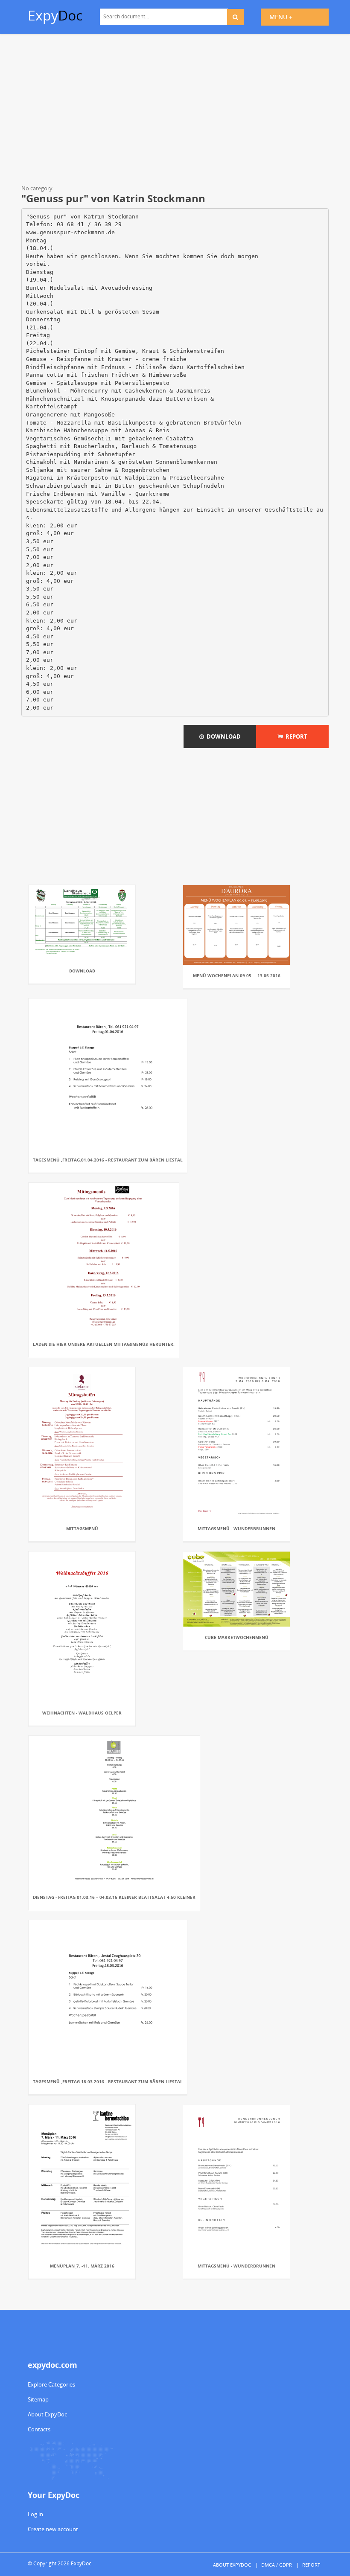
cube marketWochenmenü (237, 1637)
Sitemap (38, 2399)
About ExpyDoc (47, 2414)
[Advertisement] (175, 111)
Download (222, 736)
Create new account (53, 2529)
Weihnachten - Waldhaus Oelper (82, 1713)
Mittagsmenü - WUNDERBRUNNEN (236, 1528)
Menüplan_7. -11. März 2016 (82, 2266)
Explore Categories (51, 2384)
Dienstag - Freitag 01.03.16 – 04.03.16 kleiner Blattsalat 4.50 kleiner (114, 1897)
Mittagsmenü (82, 1528)
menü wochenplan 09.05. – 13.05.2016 (237, 975)
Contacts (39, 2429)
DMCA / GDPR (277, 2565)
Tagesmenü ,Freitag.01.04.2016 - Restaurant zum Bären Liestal (108, 1160)
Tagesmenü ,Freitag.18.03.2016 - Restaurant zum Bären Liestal (108, 2081)
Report (295, 736)
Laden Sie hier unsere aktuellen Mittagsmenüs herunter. (104, 1344)
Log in (35, 2514)
